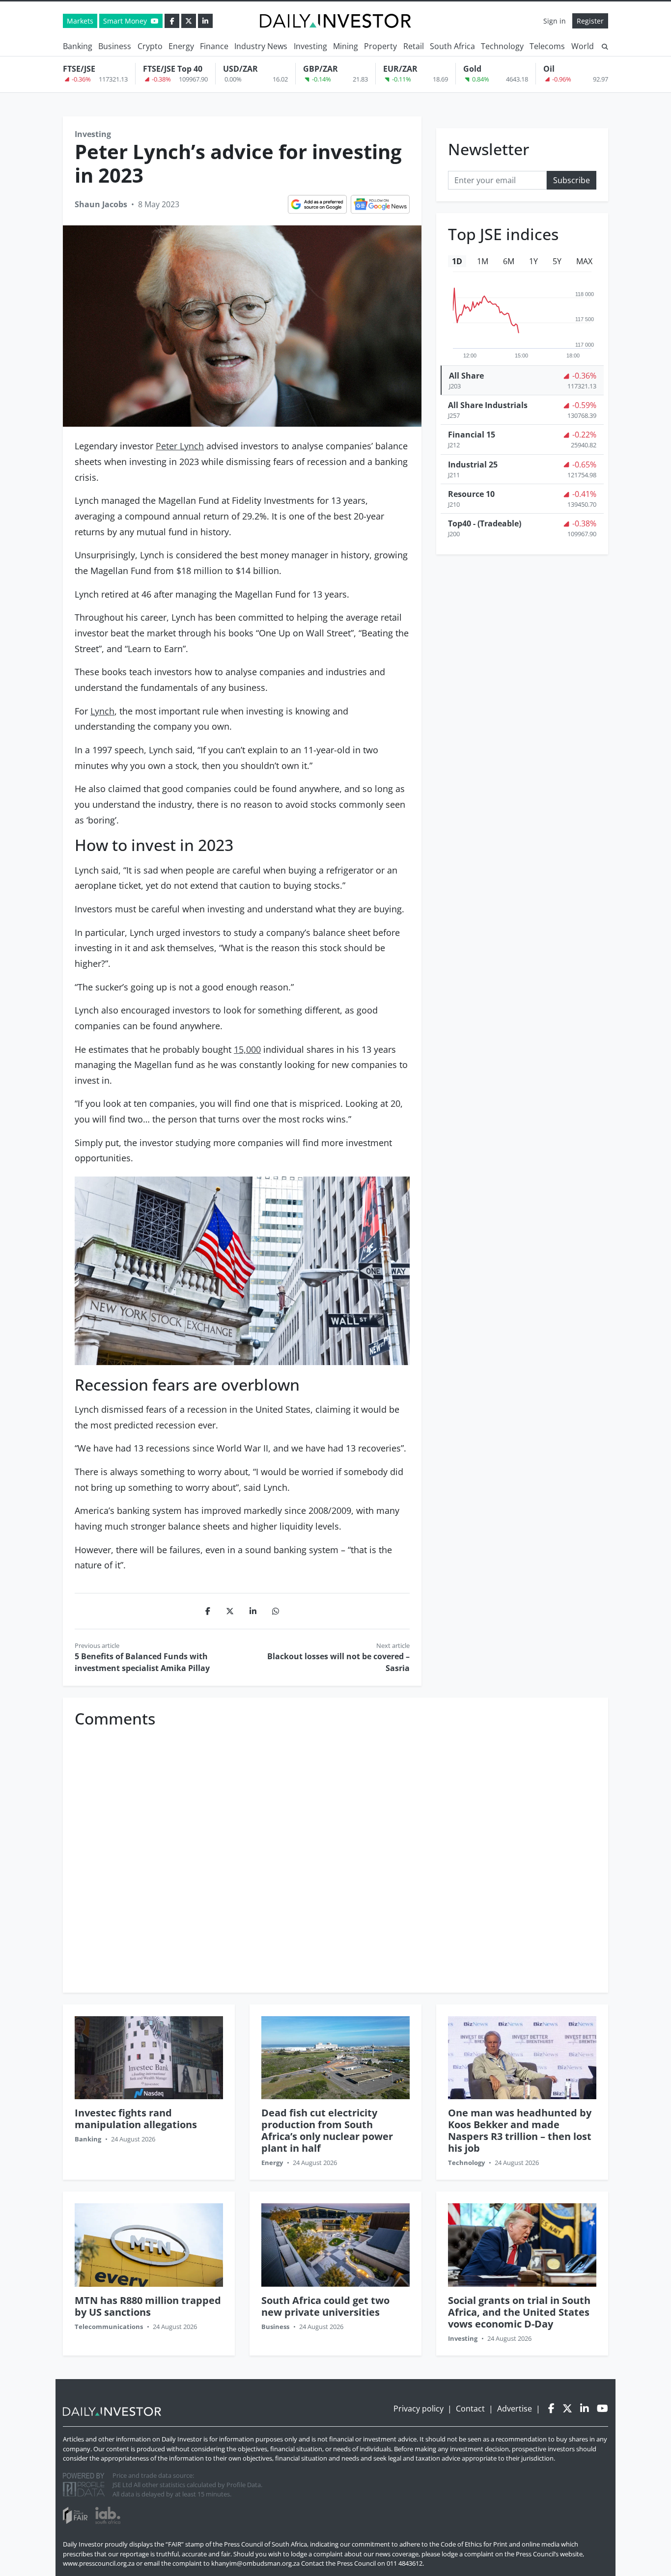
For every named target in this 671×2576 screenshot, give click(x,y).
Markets (80, 21)
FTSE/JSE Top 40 (173, 69)
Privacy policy (419, 2409)
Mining (346, 46)
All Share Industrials (488, 405)
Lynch (102, 711)
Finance (214, 46)
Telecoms (547, 46)
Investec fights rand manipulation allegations (136, 2119)
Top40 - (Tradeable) (485, 523)
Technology (502, 46)
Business (115, 46)
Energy (181, 46)
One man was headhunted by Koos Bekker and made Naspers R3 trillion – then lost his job (520, 2130)
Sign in (555, 21)
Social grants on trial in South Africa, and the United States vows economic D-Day (519, 2312)
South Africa (452, 46)
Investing (310, 46)
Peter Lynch (180, 446)
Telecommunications (109, 2327)
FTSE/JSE (79, 69)
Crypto (150, 46)
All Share (466, 376)
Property (380, 46)
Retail (414, 46)
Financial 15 (472, 435)
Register (590, 21)
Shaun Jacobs (101, 204)
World (583, 46)
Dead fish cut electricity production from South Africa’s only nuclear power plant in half (327, 2130)
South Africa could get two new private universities (325, 2306)
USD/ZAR (240, 69)
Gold (472, 69)
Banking (78, 46)
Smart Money (126, 21)
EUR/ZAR (400, 69)
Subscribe (572, 180)
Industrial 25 (473, 464)
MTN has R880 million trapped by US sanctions (148, 2306)
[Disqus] (335, 1855)
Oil (549, 69)
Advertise (515, 2409)
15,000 (247, 1049)
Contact (470, 2409)
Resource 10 (471, 494)
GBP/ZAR (321, 69)
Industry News (261, 46)
